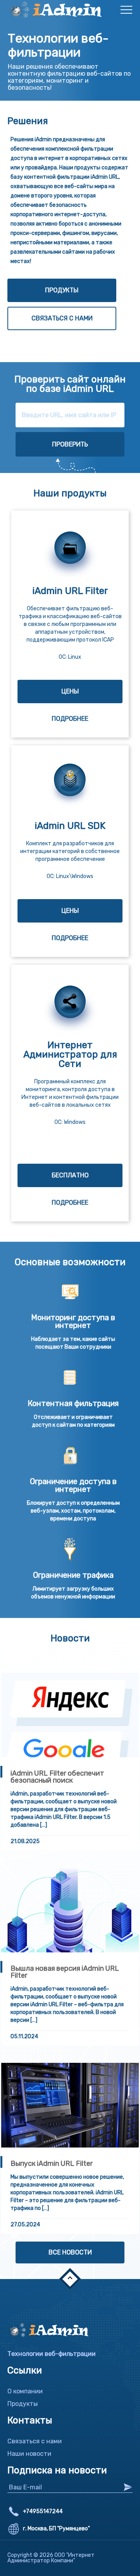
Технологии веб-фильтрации (52, 2354)
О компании (25, 2391)
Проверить (70, 444)
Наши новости (29, 2454)
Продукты (62, 290)
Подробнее (70, 719)
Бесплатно (70, 1175)
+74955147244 (43, 2512)
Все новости (70, 2252)
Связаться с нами (62, 318)
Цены (70, 691)
